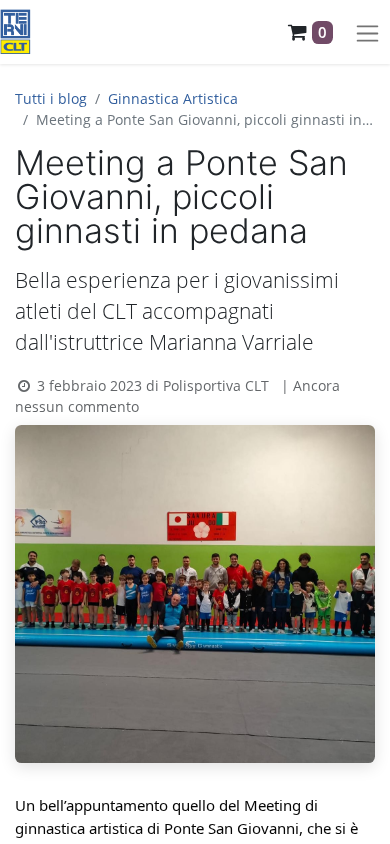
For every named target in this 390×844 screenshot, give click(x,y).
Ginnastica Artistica (173, 98)
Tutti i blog (51, 98)
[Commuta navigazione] (367, 32)
